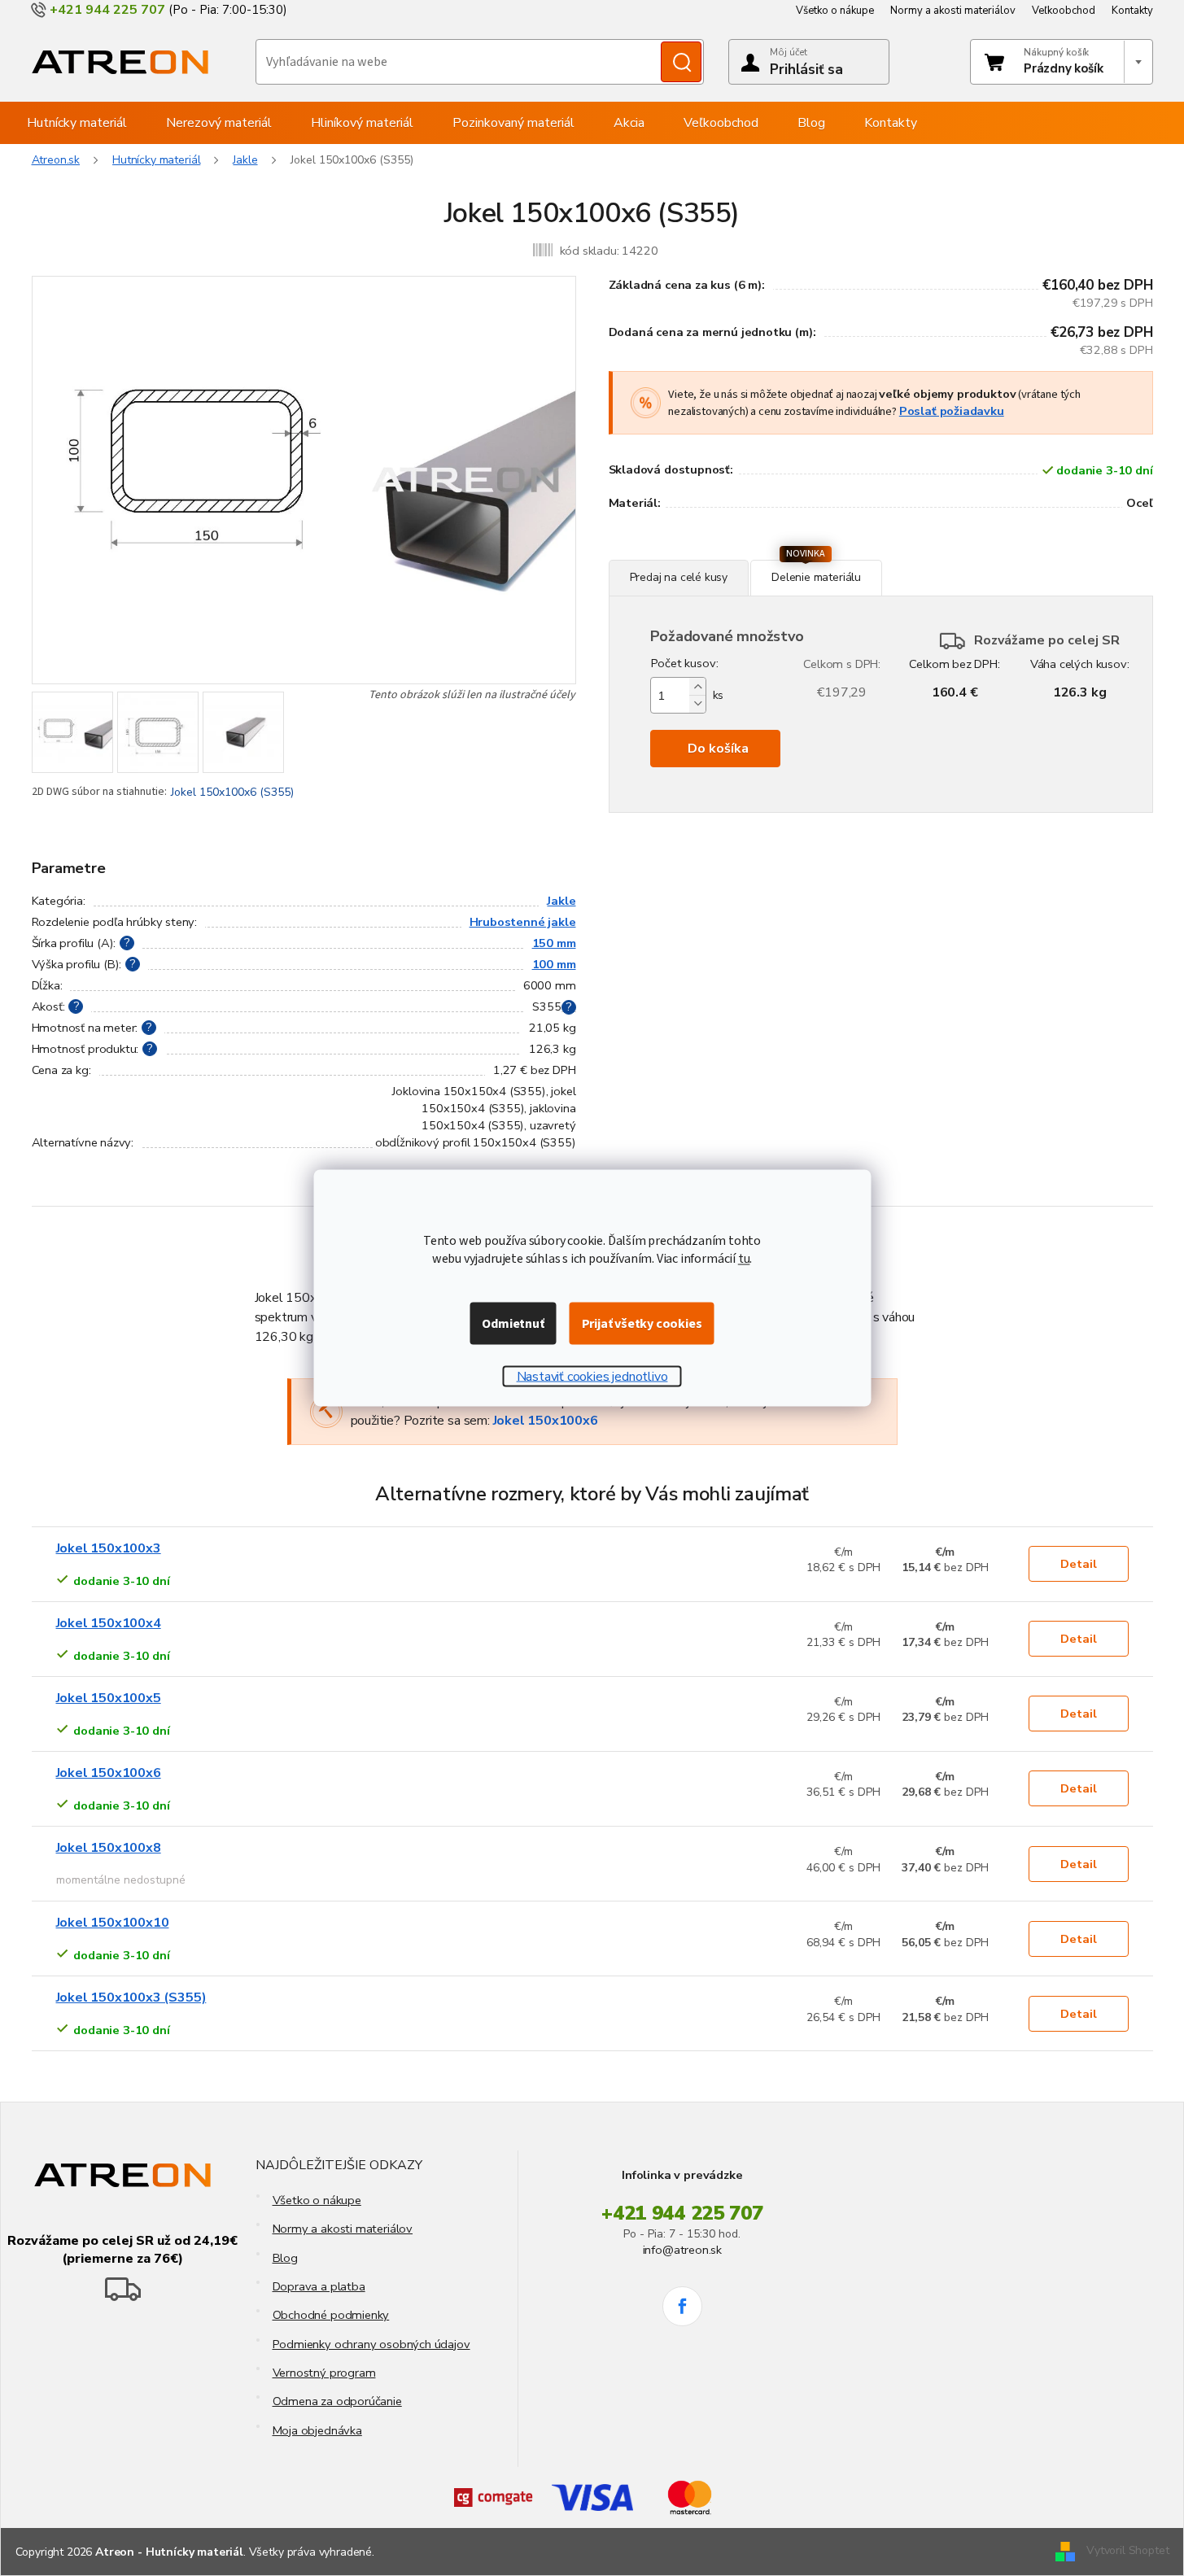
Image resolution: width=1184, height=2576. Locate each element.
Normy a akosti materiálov (953, 11)
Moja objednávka (317, 2430)
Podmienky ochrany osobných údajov (371, 2344)
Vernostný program (324, 2373)
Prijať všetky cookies (642, 1324)
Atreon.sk (56, 160)
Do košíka (718, 749)
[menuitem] (77, 123)
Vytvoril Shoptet (1127, 2550)
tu (744, 1259)
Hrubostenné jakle (523, 922)
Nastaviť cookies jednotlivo (592, 1377)
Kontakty (1132, 11)
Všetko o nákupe (835, 11)
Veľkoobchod (1064, 11)
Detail (1079, 1564)
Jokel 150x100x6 (546, 1421)
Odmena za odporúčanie (337, 2401)
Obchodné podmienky (331, 2315)
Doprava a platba (319, 2286)
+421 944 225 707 (682, 2213)
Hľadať (681, 62)
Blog (285, 2258)
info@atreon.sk (682, 2250)
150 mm (554, 943)
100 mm (554, 964)
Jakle (561, 901)
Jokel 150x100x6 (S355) (232, 792)
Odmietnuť (513, 1324)
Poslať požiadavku (952, 411)
